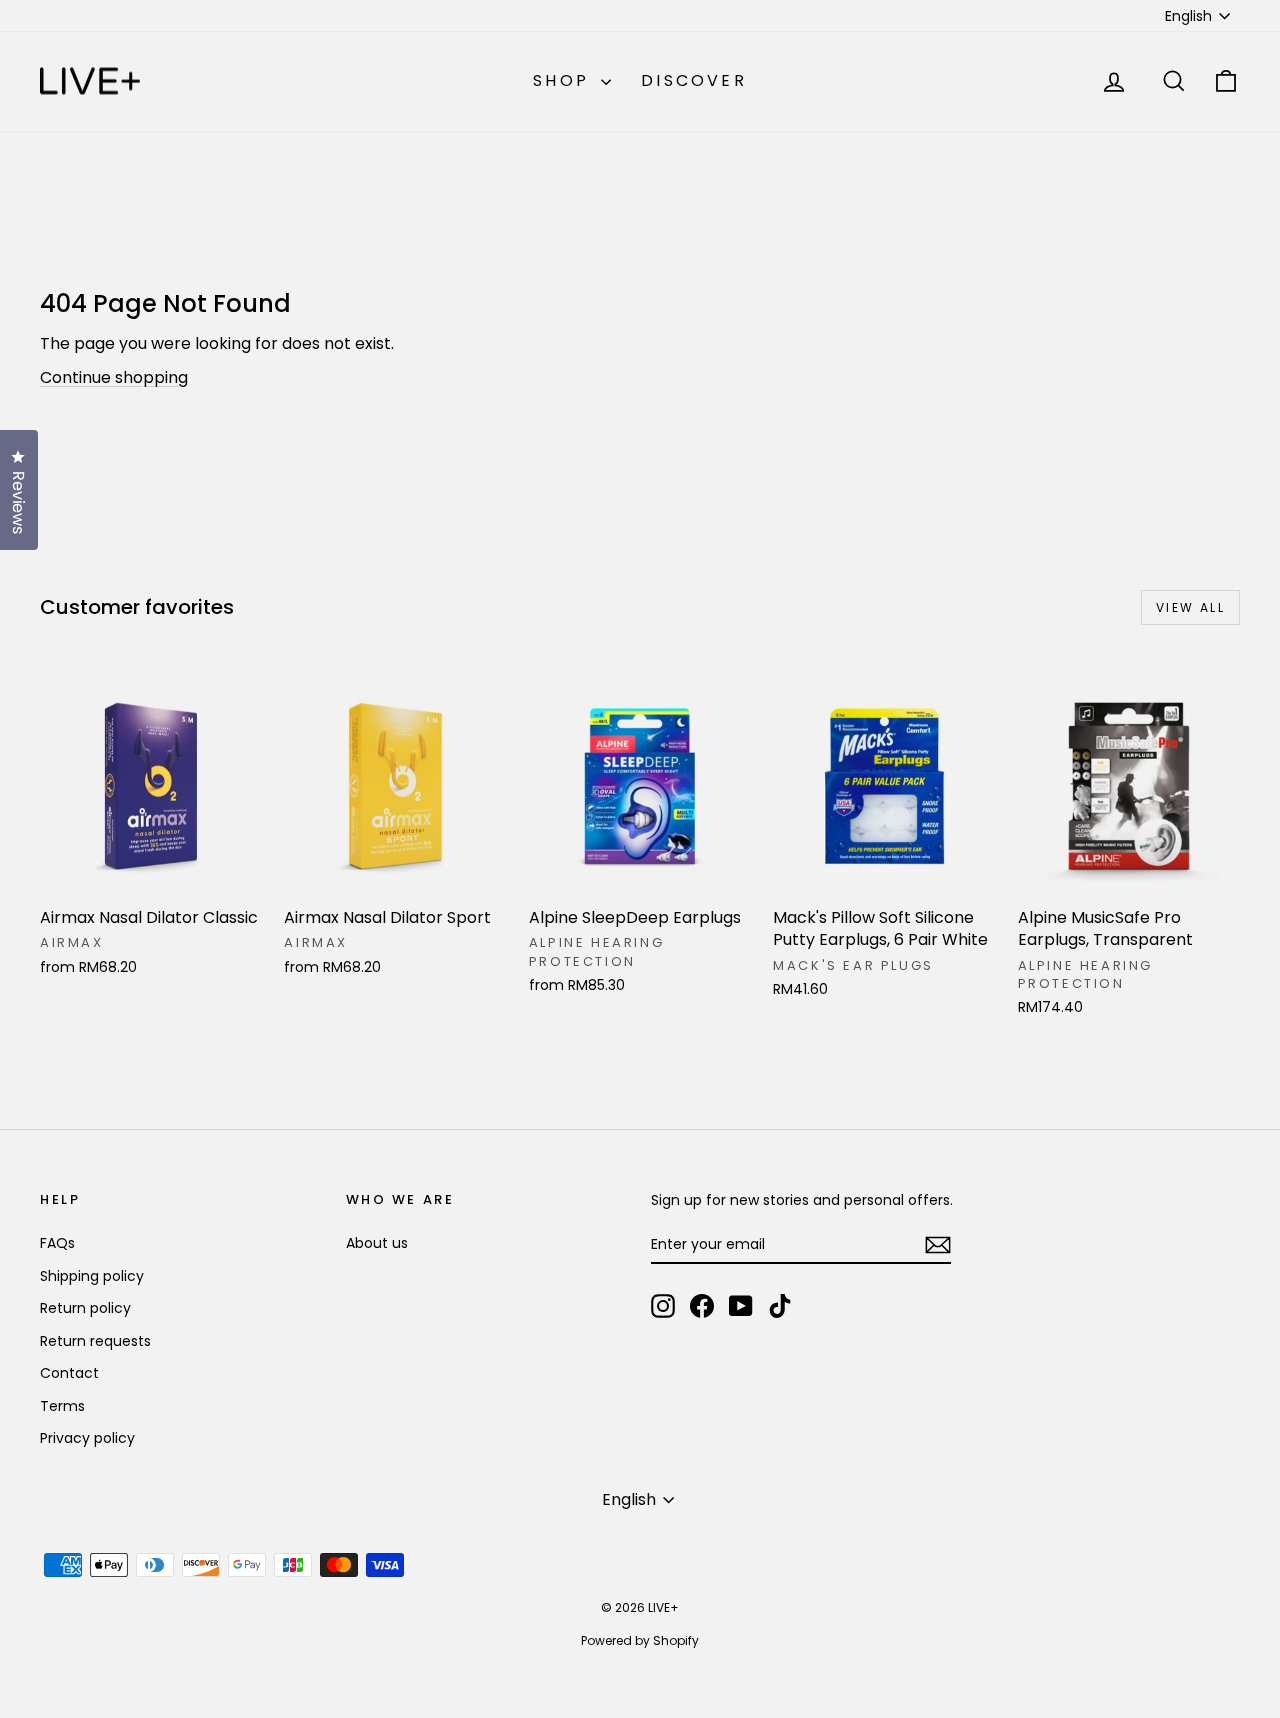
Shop (564, 80)
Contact (69, 1373)
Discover (694, 80)
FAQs (57, 1243)
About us (377, 1243)
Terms (62, 1406)
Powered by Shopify (640, 1640)
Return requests (95, 1341)
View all (1190, 607)
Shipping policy (92, 1276)
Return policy (85, 1308)
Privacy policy (87, 1438)
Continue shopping (114, 377)
